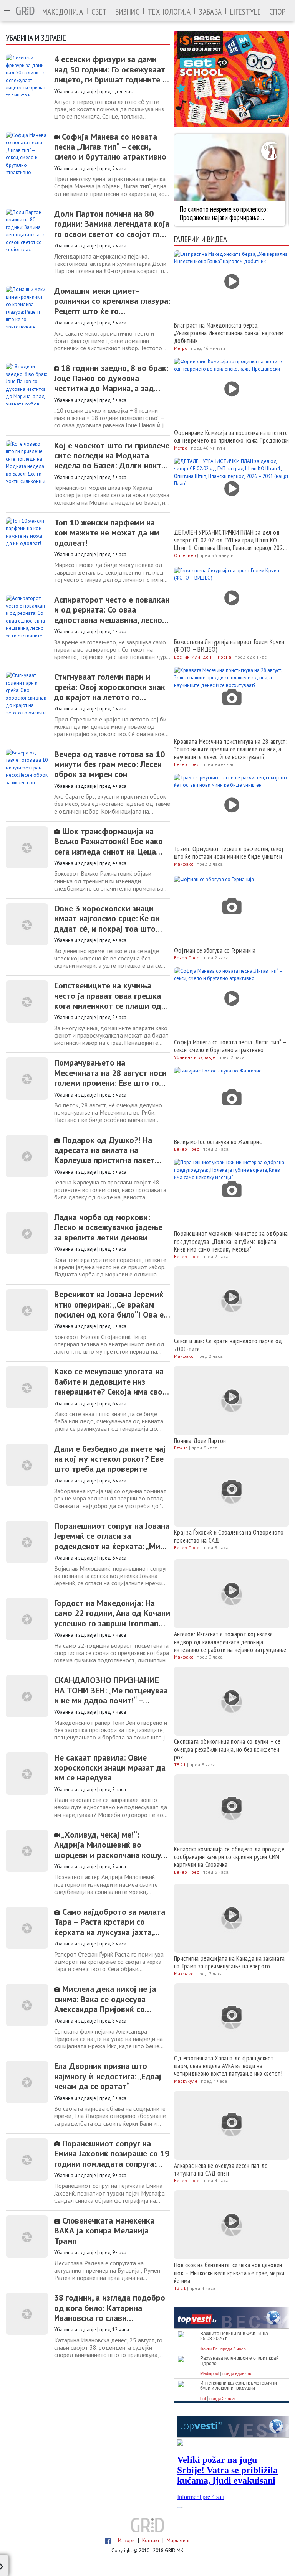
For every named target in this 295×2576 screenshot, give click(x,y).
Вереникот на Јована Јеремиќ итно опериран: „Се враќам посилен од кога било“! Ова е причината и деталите (109, 1304)
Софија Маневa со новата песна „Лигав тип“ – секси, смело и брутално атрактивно (110, 147)
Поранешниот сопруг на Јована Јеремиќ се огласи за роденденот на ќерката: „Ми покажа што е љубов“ (112, 1536)
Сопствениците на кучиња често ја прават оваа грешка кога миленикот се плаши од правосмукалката (108, 996)
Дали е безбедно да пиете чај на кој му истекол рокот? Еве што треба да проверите (110, 1459)
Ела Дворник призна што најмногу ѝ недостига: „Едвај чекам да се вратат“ (108, 2076)
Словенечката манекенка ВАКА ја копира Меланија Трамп (104, 2231)
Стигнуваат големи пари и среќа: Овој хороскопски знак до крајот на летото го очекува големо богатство (110, 687)
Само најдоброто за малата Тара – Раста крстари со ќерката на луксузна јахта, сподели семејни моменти (110, 1922)
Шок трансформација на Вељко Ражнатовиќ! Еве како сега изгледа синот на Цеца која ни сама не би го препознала (109, 841)
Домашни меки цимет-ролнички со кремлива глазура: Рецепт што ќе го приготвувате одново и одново (112, 301)
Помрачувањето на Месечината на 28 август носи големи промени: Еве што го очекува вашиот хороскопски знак (110, 1073)
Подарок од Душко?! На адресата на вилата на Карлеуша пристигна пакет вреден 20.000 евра (104, 1150)
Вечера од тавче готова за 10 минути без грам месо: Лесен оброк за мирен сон (109, 764)
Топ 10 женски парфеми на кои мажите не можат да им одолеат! (107, 533)
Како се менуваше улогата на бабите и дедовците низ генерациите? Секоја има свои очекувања (111, 1381)
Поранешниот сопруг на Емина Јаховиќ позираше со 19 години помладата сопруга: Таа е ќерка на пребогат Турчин (112, 2154)
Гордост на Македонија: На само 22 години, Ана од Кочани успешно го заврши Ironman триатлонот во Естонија (112, 1613)
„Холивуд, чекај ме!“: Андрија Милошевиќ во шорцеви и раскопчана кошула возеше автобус (112, 1845)
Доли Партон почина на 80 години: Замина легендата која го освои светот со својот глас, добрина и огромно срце (112, 224)
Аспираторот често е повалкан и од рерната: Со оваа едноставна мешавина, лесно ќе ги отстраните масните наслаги (112, 610)
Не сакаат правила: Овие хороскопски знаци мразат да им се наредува (110, 1768)
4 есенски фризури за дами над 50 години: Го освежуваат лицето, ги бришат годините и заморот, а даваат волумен (111, 69)
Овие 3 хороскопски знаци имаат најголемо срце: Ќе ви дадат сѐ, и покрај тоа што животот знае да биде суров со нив (108, 918)
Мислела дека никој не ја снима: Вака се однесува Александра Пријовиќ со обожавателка (105, 1999)
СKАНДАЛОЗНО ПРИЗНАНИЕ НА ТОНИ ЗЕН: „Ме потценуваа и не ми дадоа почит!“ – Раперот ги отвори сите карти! (112, 1690)
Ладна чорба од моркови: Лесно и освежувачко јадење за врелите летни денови (108, 1227)
